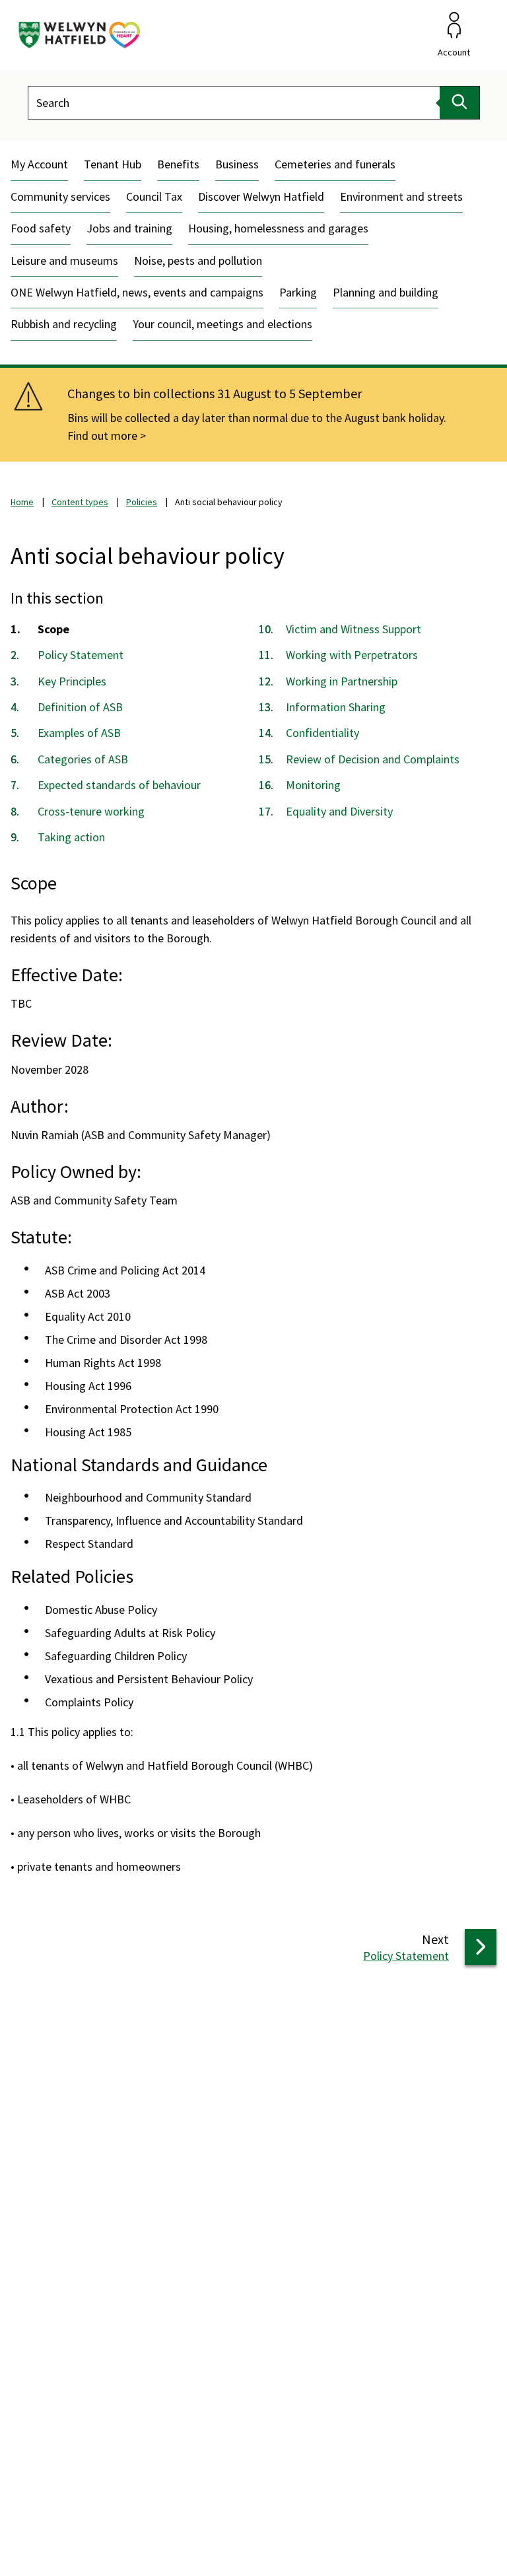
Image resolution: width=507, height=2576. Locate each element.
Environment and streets (401, 196)
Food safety (41, 228)
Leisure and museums (64, 261)
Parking (298, 292)
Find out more (102, 435)
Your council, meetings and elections (222, 324)
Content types (80, 502)
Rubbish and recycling (64, 324)
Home (22, 502)
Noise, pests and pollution (198, 261)
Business (237, 164)
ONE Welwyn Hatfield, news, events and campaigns (137, 292)
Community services (60, 196)
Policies (142, 502)
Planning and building (386, 292)
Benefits (178, 164)
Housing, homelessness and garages (278, 228)
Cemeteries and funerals (335, 164)
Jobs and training (129, 228)
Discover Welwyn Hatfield (261, 196)
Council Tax (154, 196)
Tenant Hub (113, 164)
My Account (39, 164)
